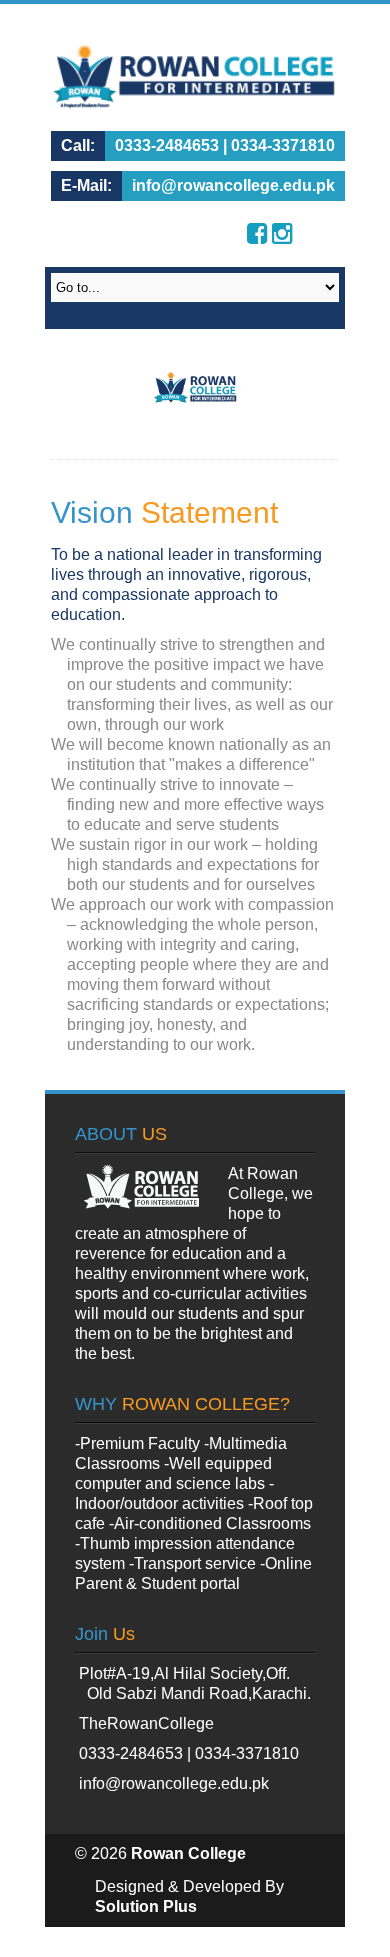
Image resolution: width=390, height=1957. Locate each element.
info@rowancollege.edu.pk (174, 1783)
